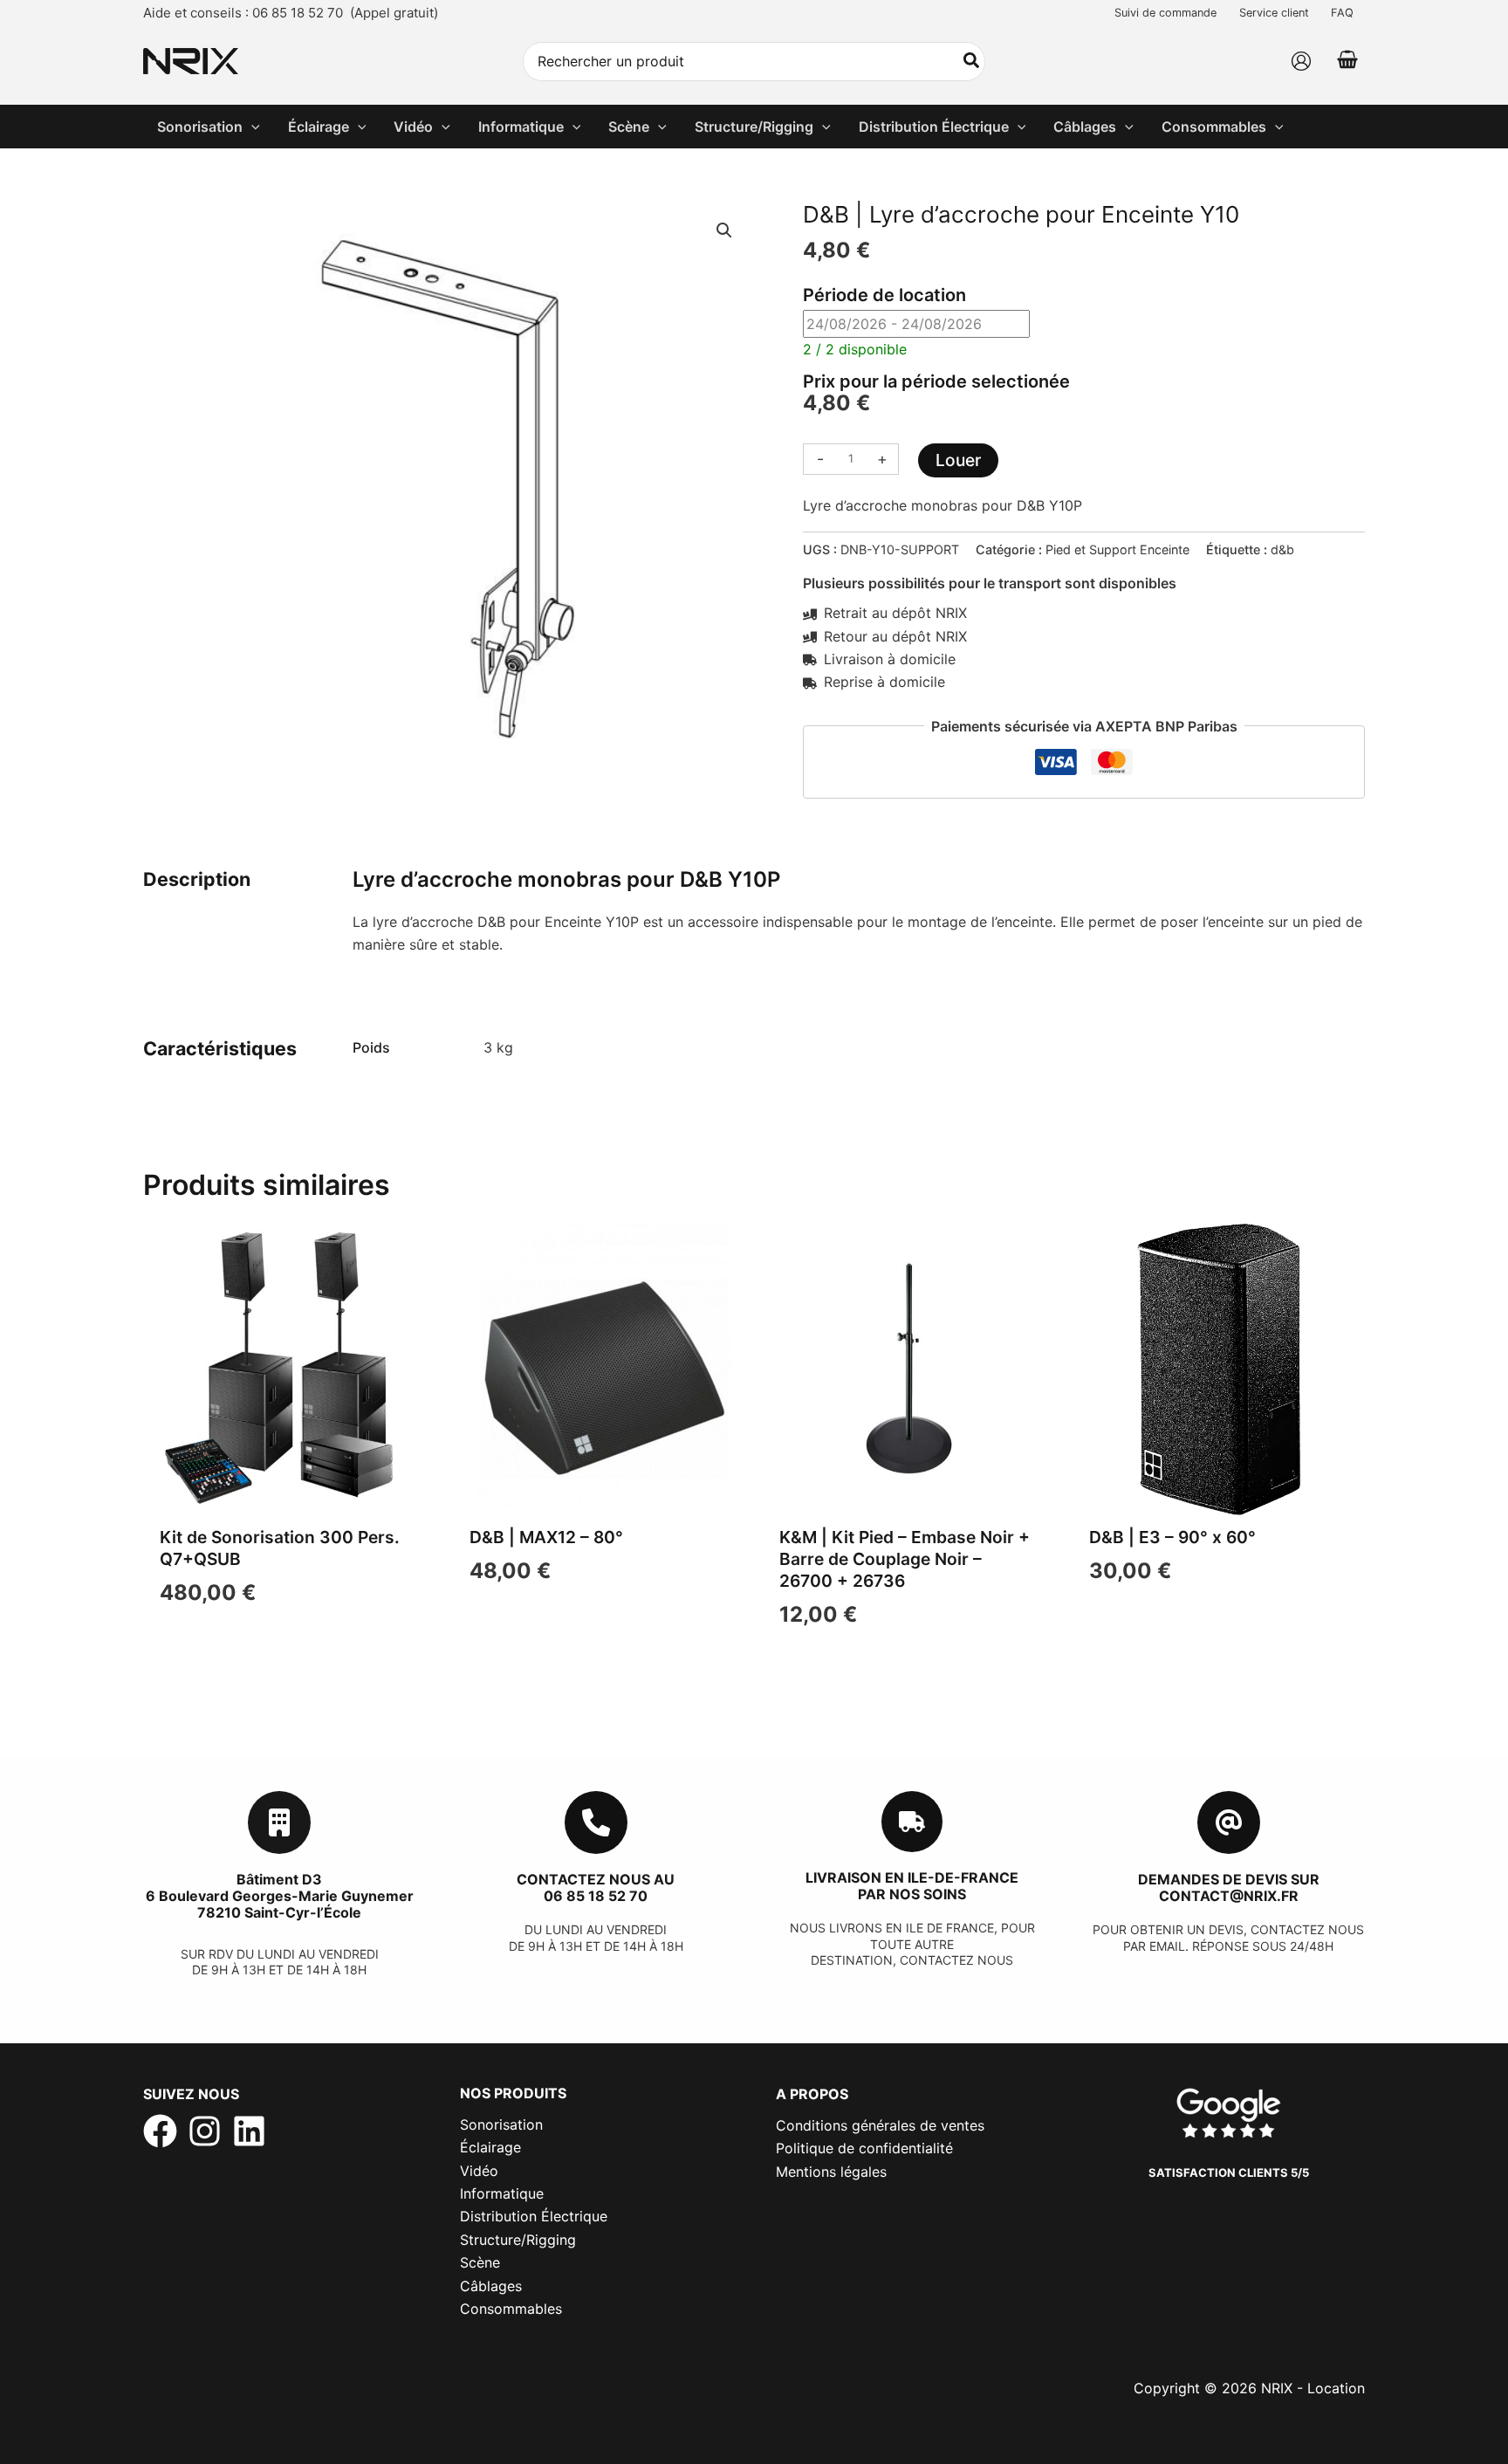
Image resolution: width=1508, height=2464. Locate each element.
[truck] (912, 1822)
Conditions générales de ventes (880, 2125)
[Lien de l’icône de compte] (1301, 61)
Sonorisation (501, 2124)
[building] (279, 1822)
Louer (958, 460)
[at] (1229, 1822)
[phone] (596, 1822)
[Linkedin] (249, 2131)
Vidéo (479, 2171)
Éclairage (490, 2147)
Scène (480, 2262)
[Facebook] (160, 2131)
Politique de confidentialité (864, 2148)
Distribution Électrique (534, 2216)
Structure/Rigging (518, 2240)
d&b (1282, 549)
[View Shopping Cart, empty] (1347, 62)
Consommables (511, 2309)
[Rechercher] (972, 62)
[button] (251, 127)
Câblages (491, 2286)
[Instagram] (205, 2131)
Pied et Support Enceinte (1117, 549)
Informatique (502, 2193)
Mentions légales (831, 2172)
